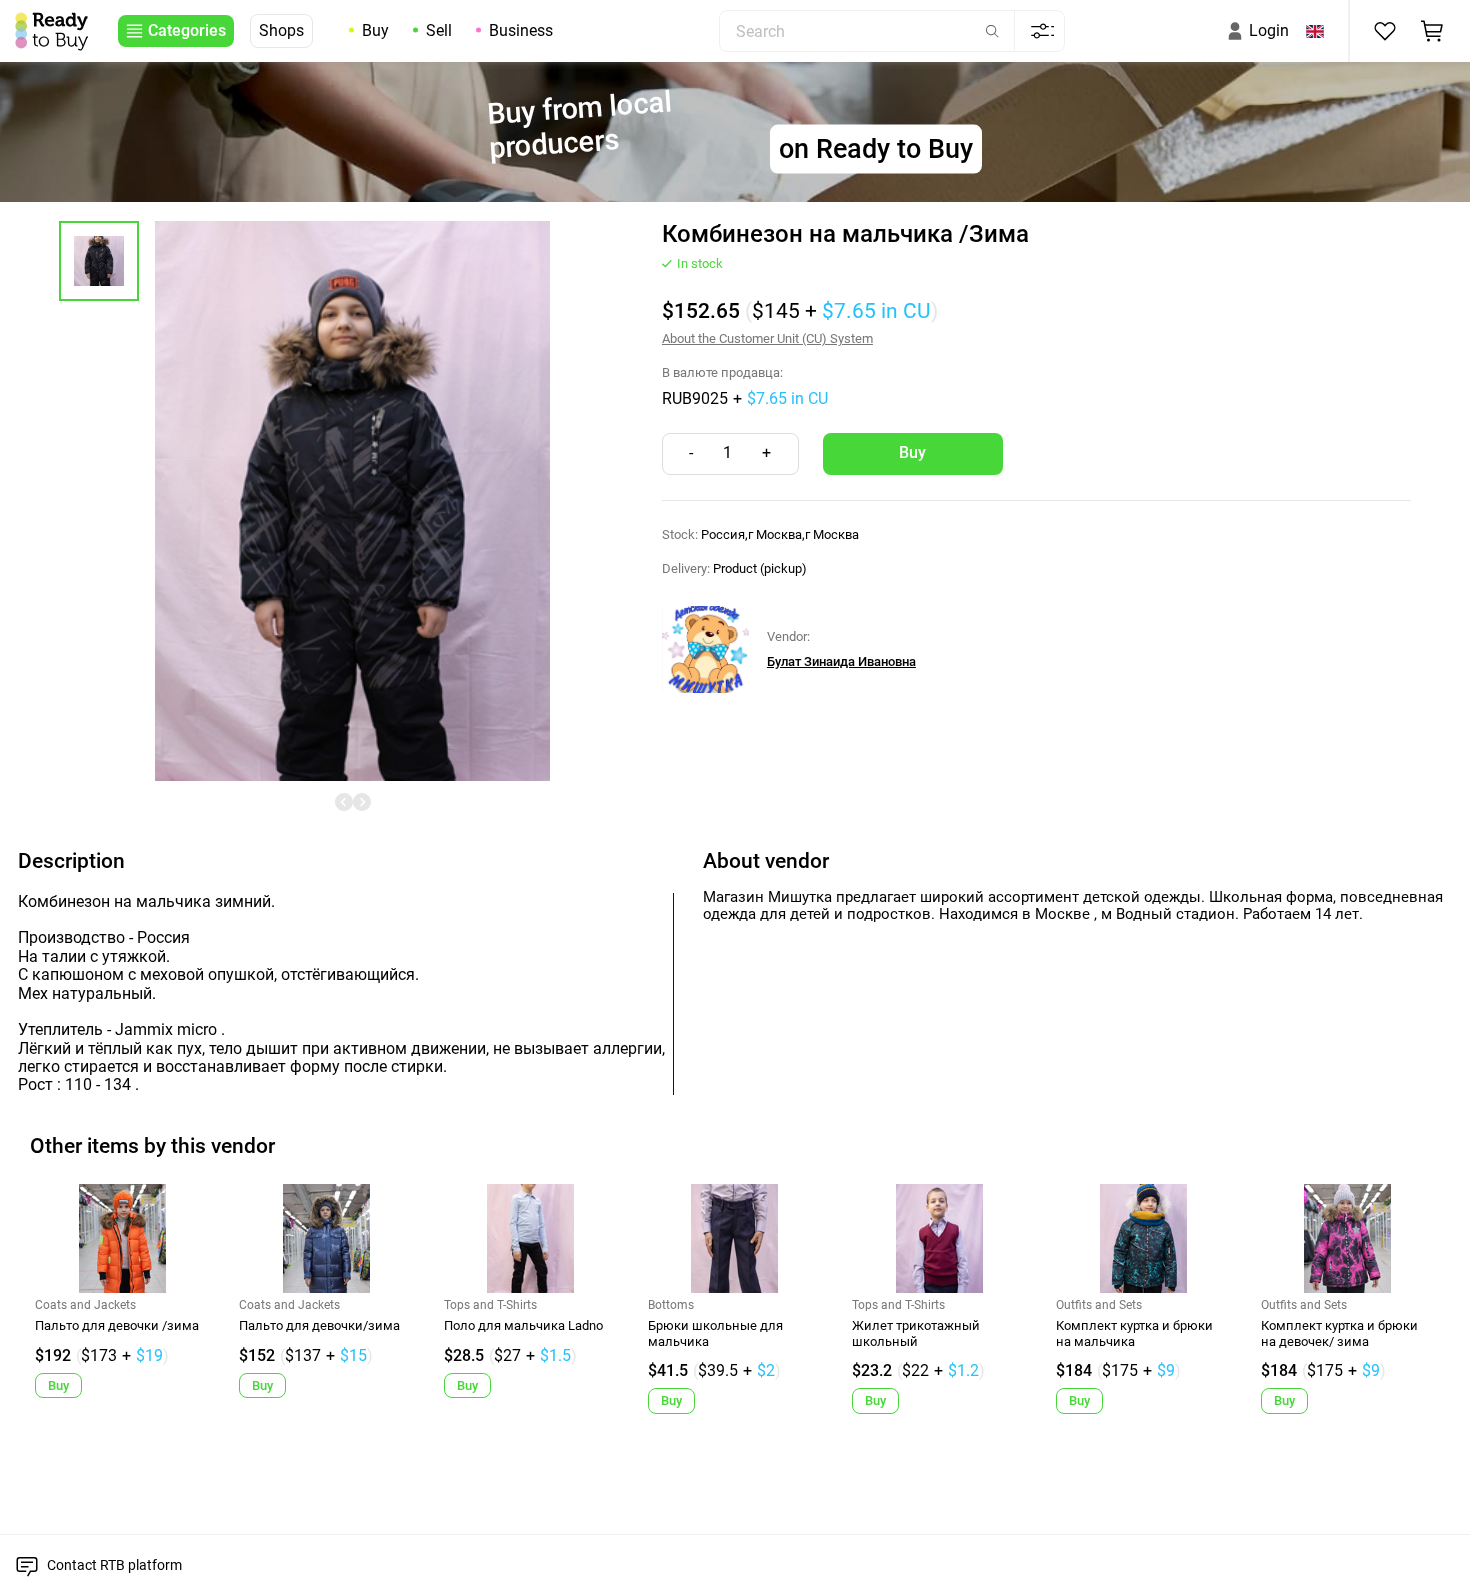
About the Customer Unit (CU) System (767, 338)
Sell (439, 30)
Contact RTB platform (114, 1565)
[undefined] (344, 802)
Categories (187, 30)
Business (521, 30)
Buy (375, 30)
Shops (281, 30)
